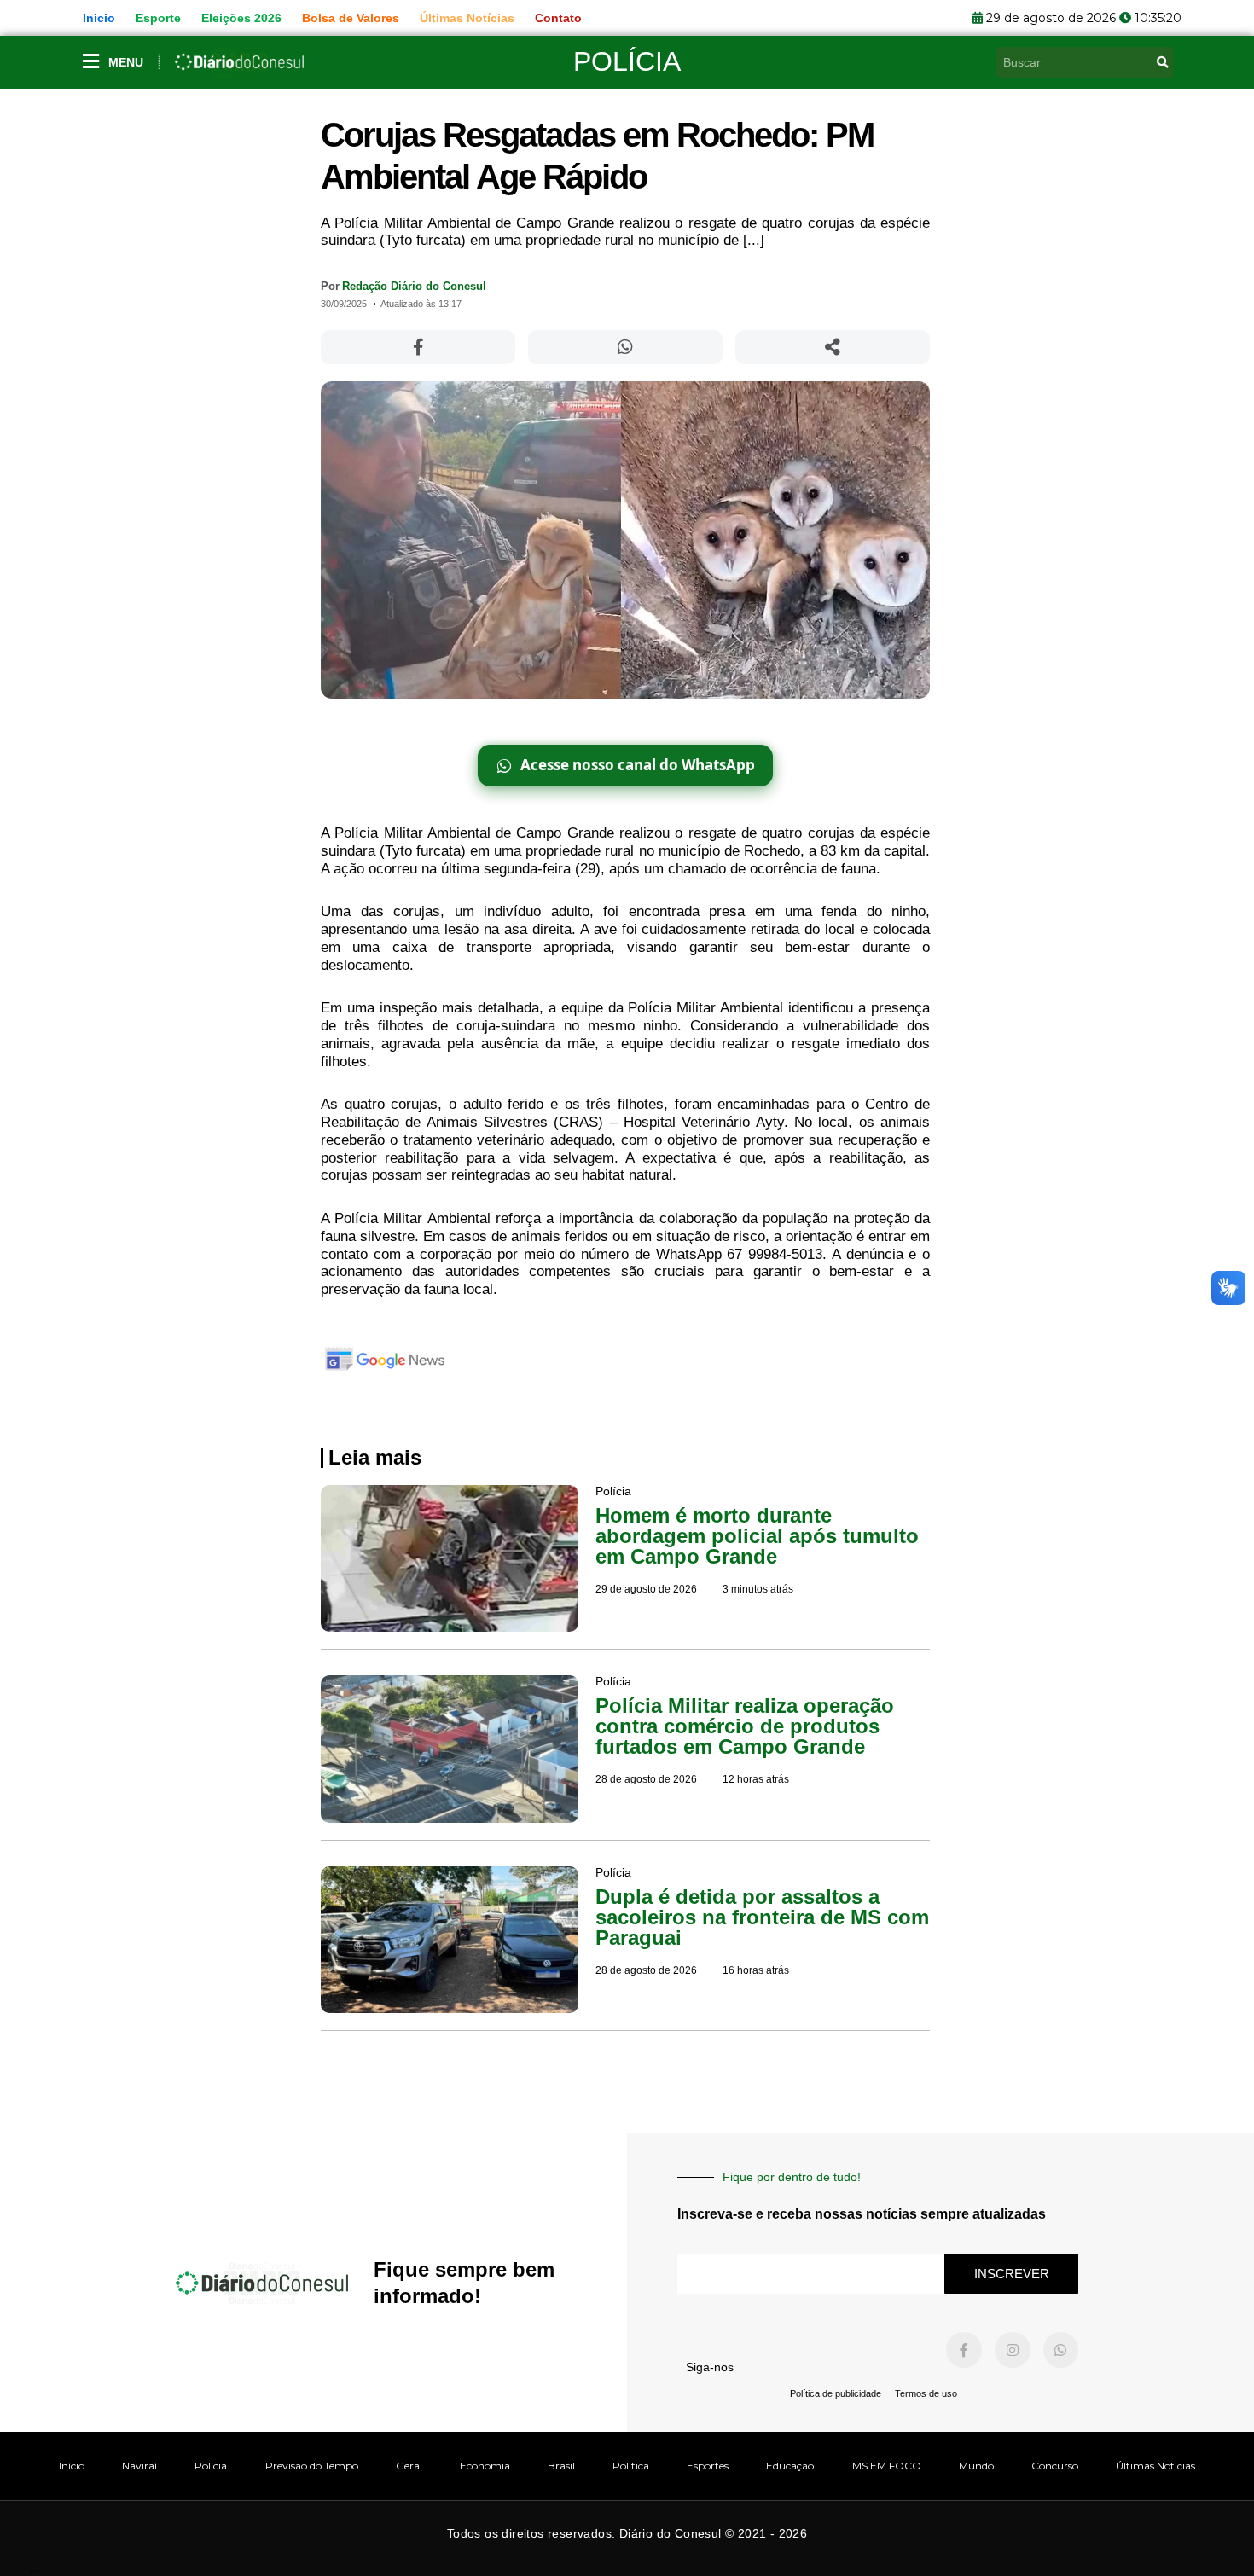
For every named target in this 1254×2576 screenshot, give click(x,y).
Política (631, 2466)
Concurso (1055, 2466)
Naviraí (139, 2466)
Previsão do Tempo (312, 2466)
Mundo (976, 2466)
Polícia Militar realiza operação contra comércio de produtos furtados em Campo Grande (745, 1726)
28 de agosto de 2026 (646, 1779)
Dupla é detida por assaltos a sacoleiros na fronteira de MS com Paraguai (762, 1917)
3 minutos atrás (758, 1589)
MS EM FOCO (887, 2466)
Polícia (627, 61)
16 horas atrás (756, 1970)
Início (72, 2466)
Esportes (708, 2466)
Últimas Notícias (1155, 2466)
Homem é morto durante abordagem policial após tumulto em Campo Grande (757, 1536)
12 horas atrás (756, 1779)
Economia (485, 2466)
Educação (790, 2466)
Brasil (561, 2466)
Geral (409, 2466)
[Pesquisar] (1163, 62)
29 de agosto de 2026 (646, 1589)
